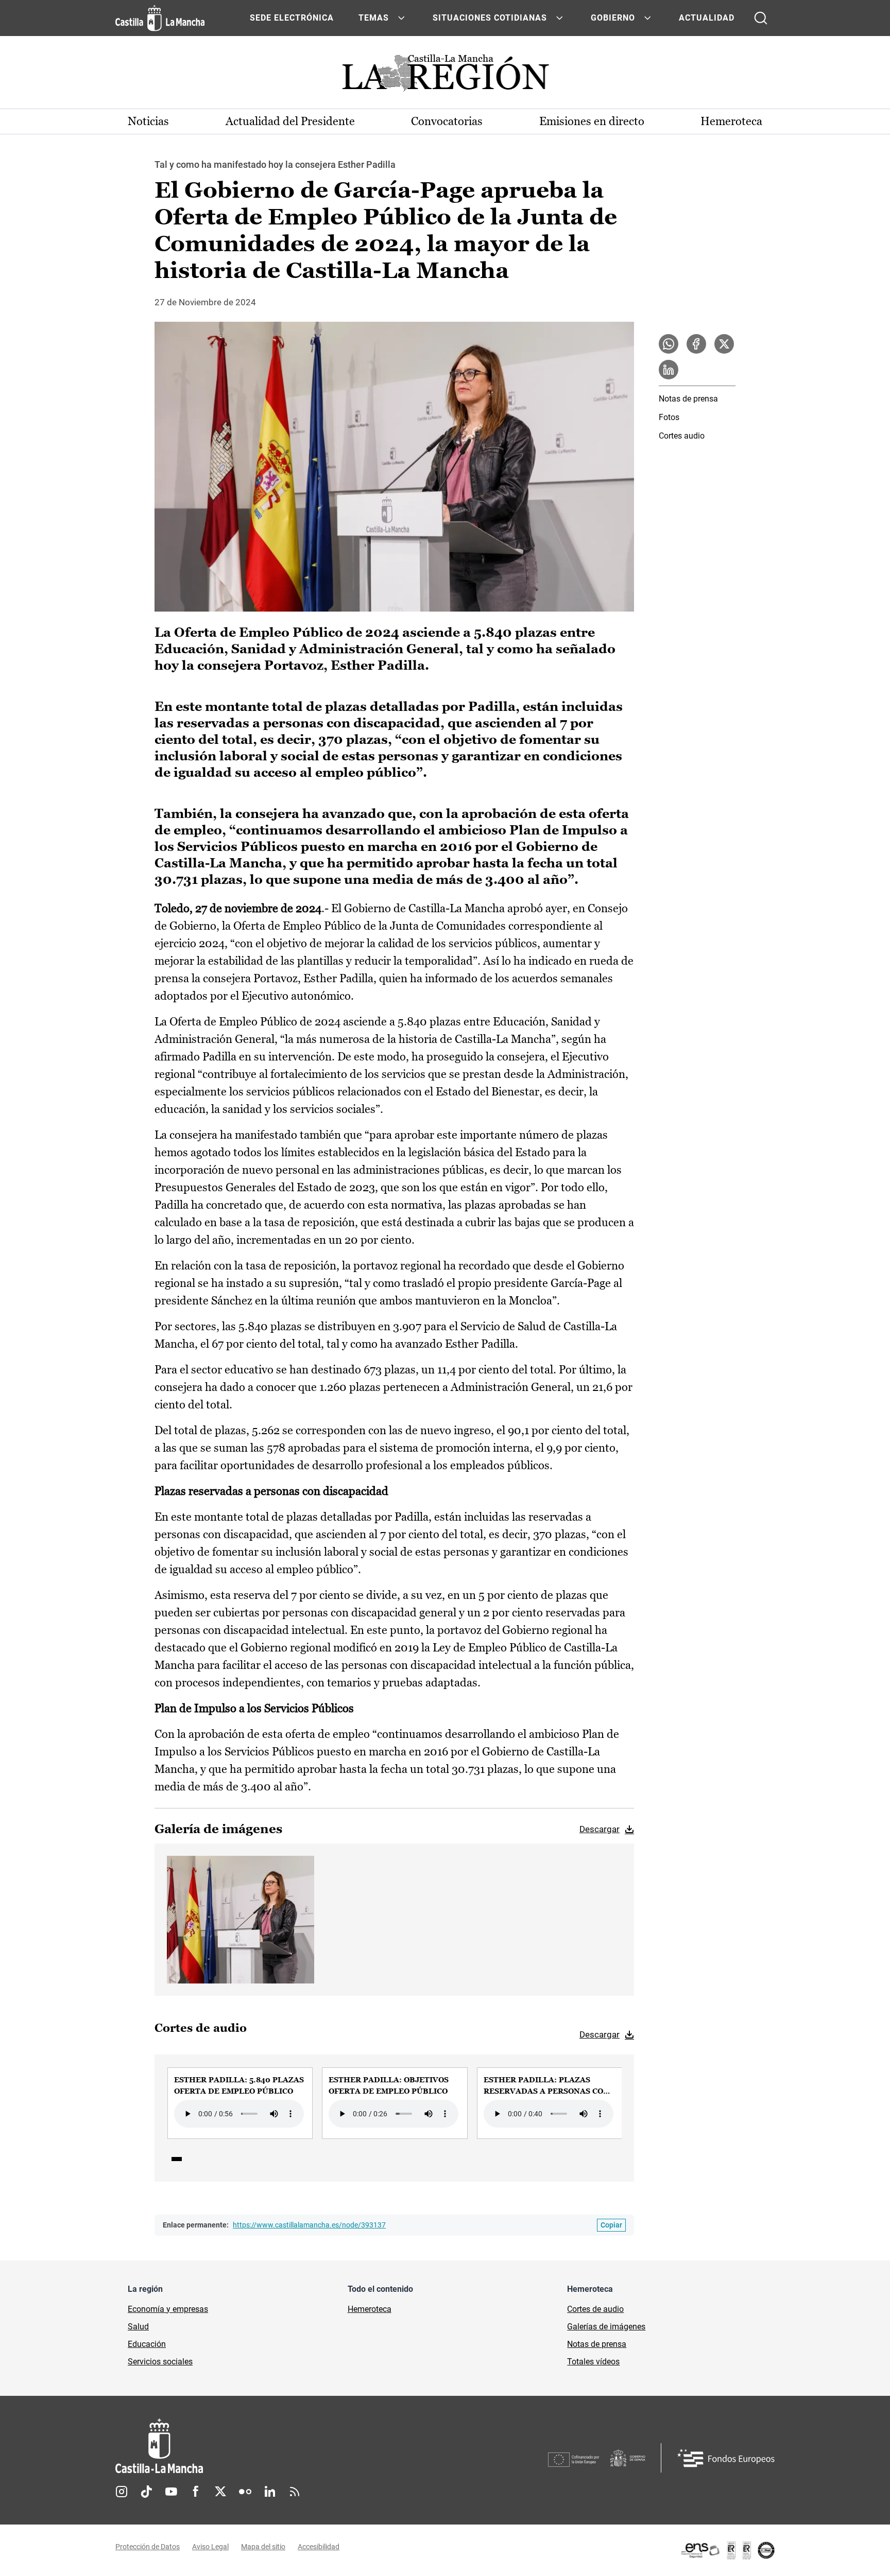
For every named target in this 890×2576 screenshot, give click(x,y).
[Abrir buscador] (761, 18)
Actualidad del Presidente (290, 121)
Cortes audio (682, 436)
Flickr (245, 2492)
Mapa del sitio (263, 2547)
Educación (147, 2344)
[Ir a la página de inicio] (160, 18)
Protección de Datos (148, 2547)
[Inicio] (255, 2446)
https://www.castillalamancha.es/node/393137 (309, 2225)
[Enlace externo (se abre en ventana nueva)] (727, 2550)
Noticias (148, 121)
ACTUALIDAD (707, 18)
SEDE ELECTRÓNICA (292, 18)
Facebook (196, 2492)
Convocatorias (447, 121)
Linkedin (270, 2492)
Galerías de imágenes (606, 2327)
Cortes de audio (595, 2309)
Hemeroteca (731, 121)
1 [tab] (177, 2159)
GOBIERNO (613, 18)
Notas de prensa (688, 399)
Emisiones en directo (592, 121)
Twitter (220, 2492)
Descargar (600, 1829)
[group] (240, 2103)
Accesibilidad (319, 2547)
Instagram (122, 2492)
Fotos (669, 417)
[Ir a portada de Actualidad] (445, 76)
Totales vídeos (593, 2362)
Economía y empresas (168, 2309)
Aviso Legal (210, 2547)
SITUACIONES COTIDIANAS (490, 18)
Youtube (171, 2492)
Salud (138, 2327)
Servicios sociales (160, 2362)
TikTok (146, 2492)
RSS (295, 2492)
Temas (374, 18)
